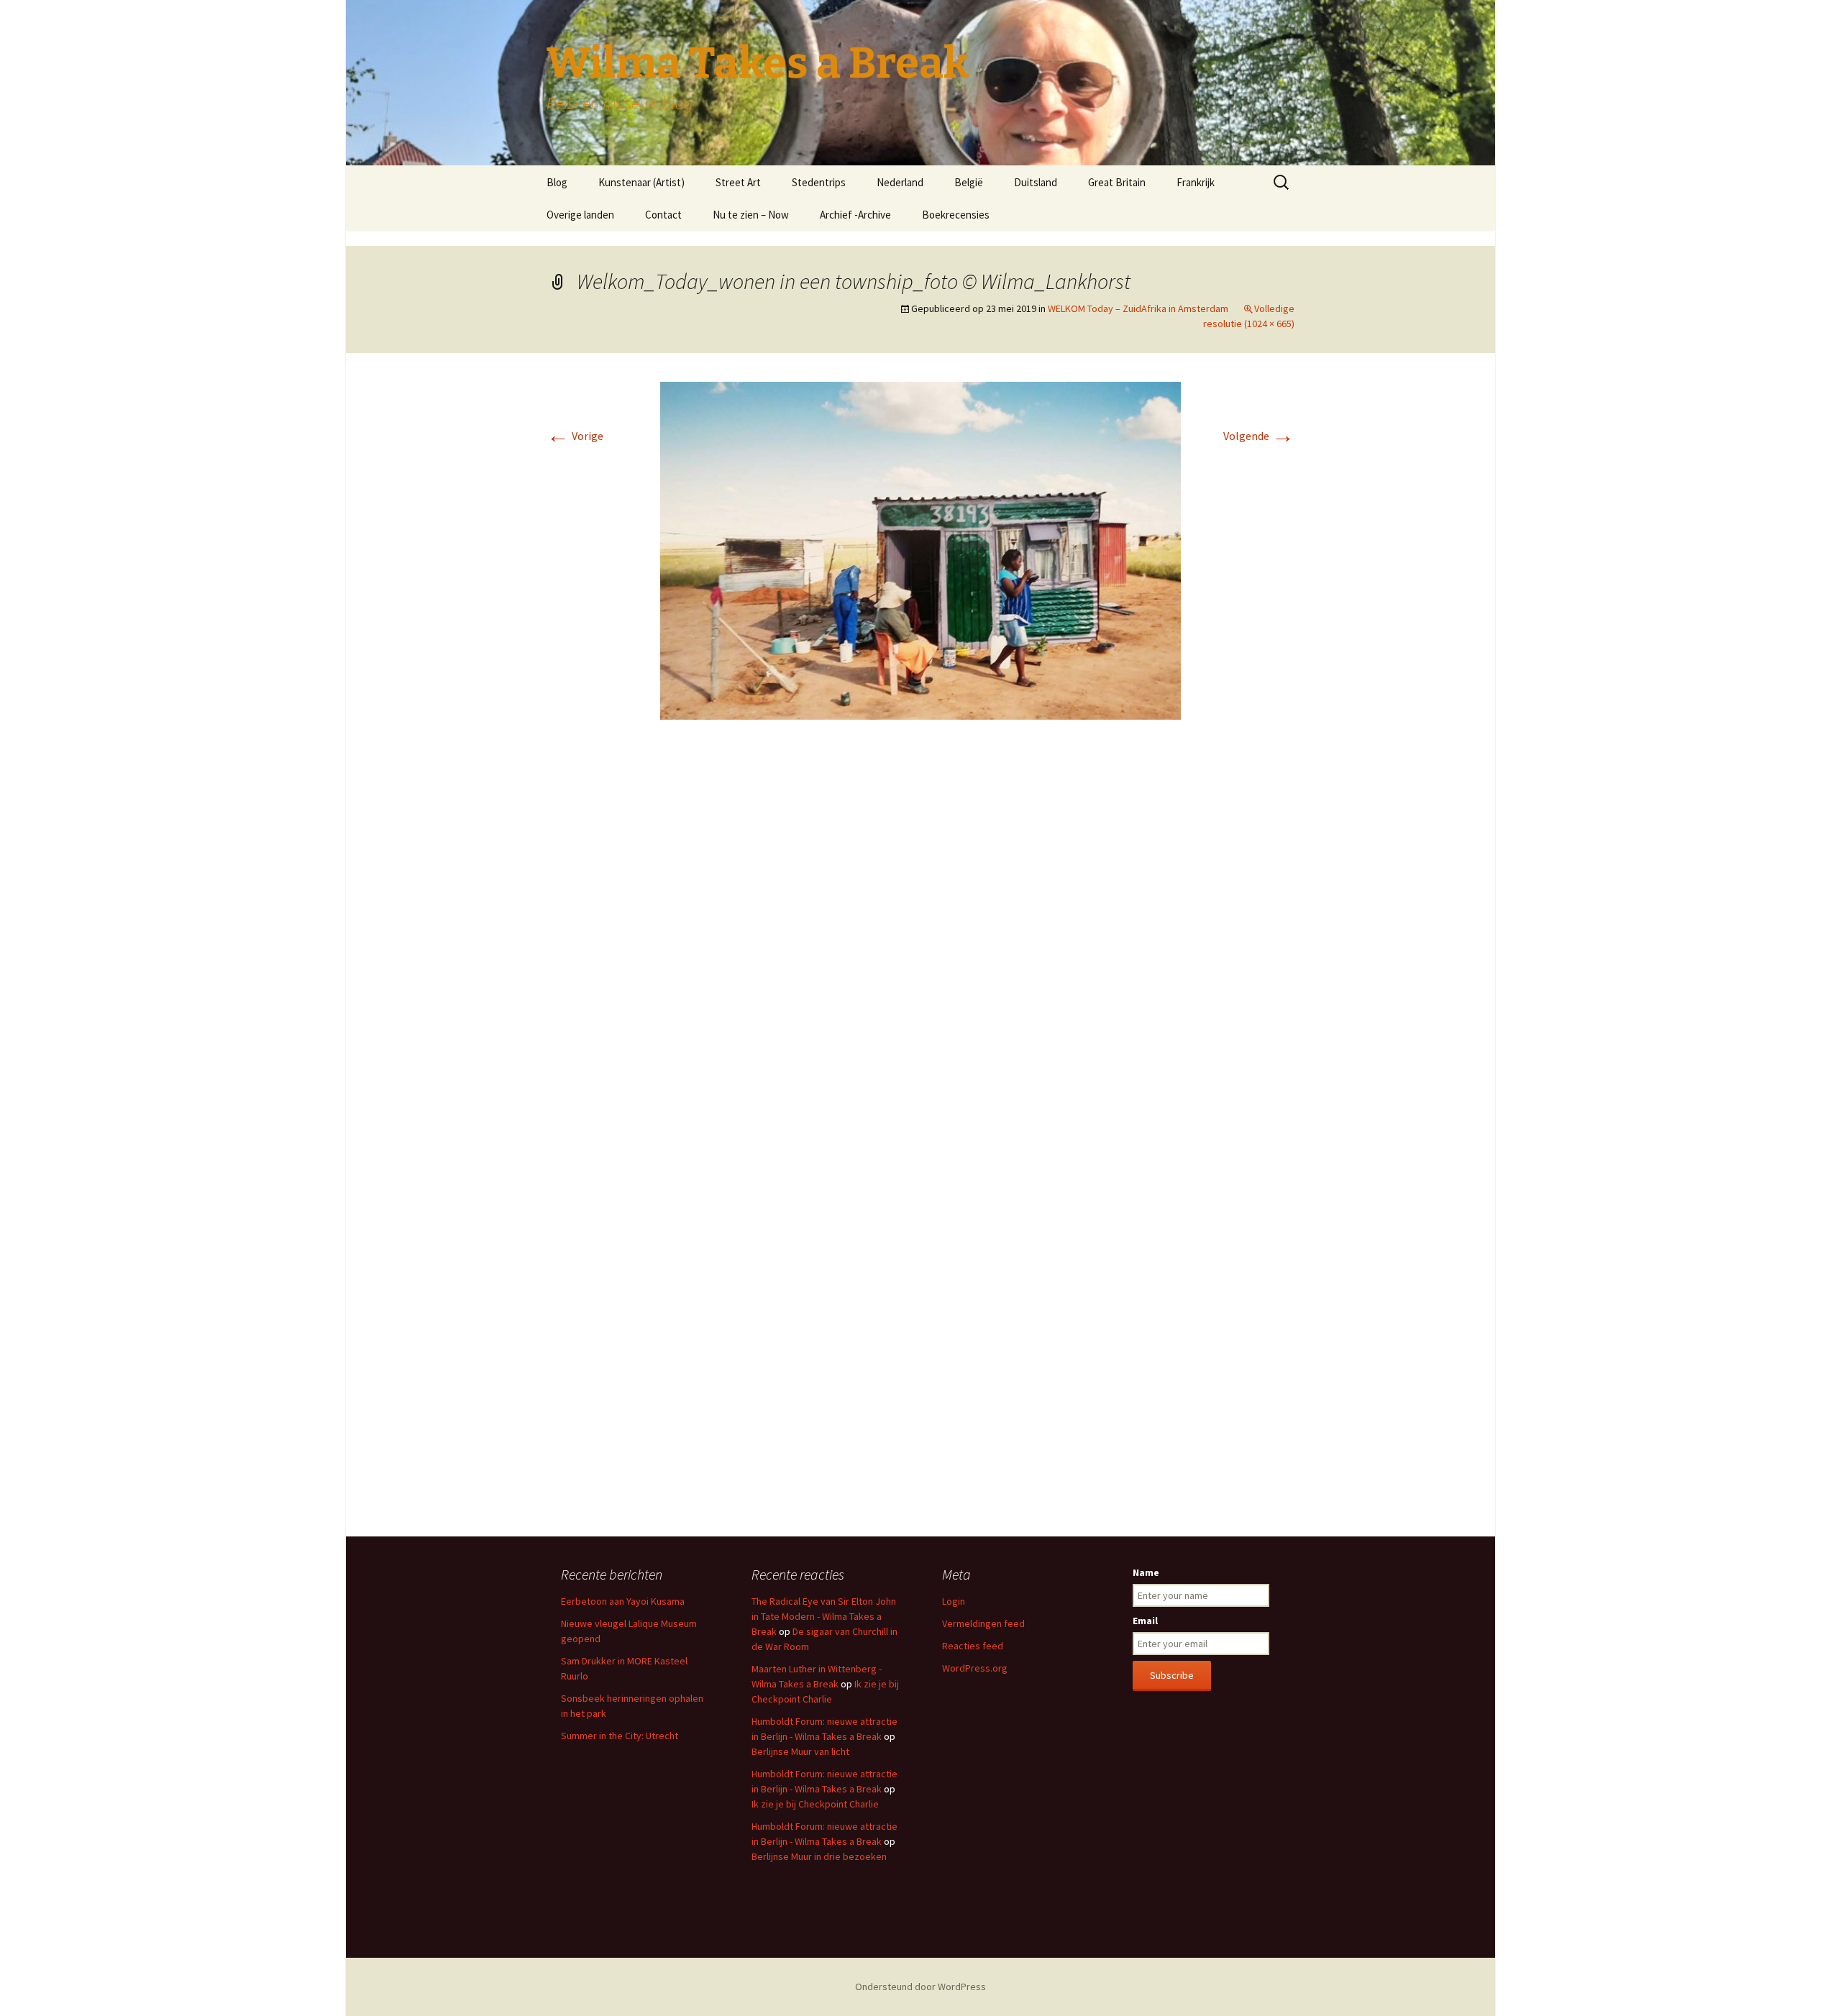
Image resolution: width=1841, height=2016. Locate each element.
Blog (557, 182)
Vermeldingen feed (983, 1623)
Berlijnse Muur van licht (800, 1751)
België (969, 182)
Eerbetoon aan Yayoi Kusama (623, 1601)
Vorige (575, 436)
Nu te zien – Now (751, 215)
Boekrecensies (956, 215)
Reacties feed (973, 1646)
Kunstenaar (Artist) (641, 182)
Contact (663, 215)
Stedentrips (819, 182)
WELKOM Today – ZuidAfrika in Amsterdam (1138, 308)
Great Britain (1117, 182)
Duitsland (1036, 182)
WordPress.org (975, 1668)
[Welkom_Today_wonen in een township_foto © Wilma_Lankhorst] (920, 549)
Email (1145, 1621)
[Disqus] (920, 945)
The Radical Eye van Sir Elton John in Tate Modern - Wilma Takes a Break (824, 1616)
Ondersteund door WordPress (920, 1987)
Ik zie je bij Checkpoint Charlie (815, 1804)
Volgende (1259, 436)
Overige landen (580, 215)
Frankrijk (1196, 182)
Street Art (738, 182)
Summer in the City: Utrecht (620, 1736)
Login (954, 1601)
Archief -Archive (855, 215)
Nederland (900, 182)
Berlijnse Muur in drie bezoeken (819, 1856)
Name (1146, 1572)
